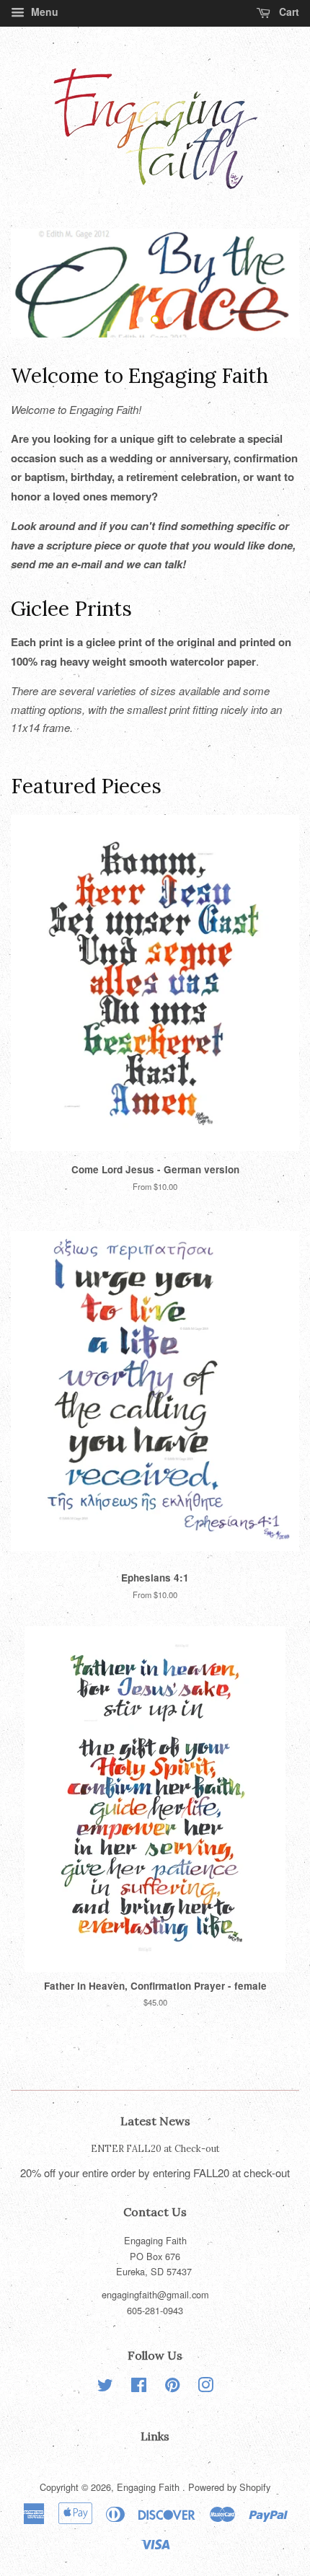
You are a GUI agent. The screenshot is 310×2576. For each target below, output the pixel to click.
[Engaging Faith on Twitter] (105, 2387)
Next (269, 283)
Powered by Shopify (229, 2487)
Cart (288, 12)
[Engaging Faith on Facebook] (139, 2387)
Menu (43, 12)
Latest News (155, 2121)
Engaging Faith (150, 2487)
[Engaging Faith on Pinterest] (172, 2387)
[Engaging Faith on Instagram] (205, 2387)
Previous (41, 283)
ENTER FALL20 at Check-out (155, 2148)
